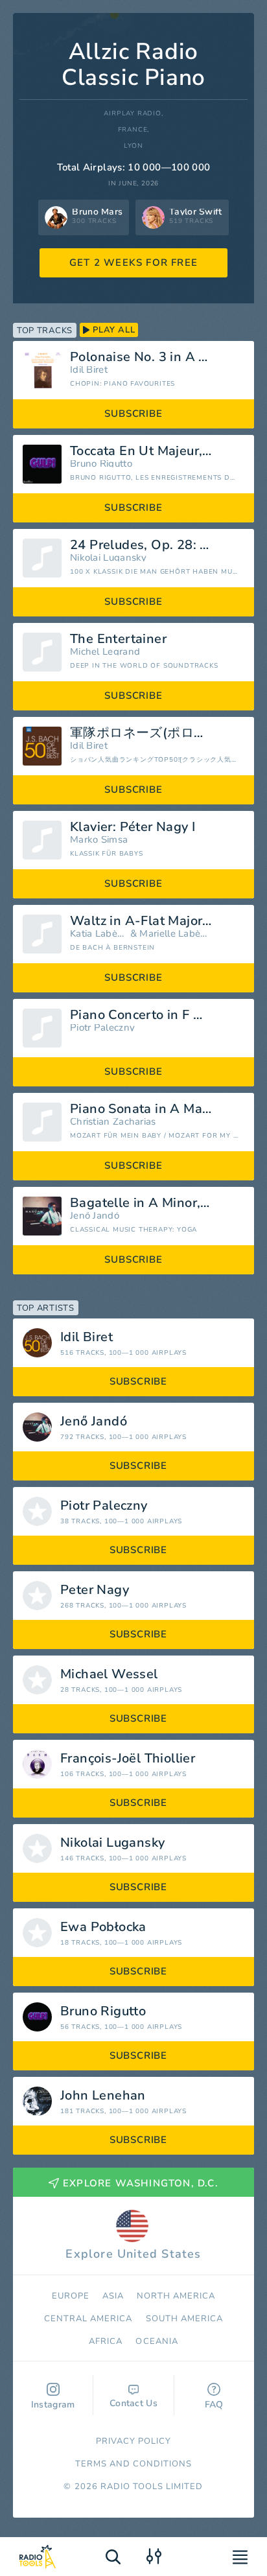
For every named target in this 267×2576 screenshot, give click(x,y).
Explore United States (133, 2254)
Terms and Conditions (134, 2464)
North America (176, 2296)
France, (134, 130)
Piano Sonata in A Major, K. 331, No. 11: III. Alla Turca (157, 1109)
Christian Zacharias (113, 1122)
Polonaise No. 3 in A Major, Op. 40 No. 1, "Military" (157, 357)
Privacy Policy (134, 2441)
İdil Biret (89, 370)
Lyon (133, 146)
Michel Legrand (105, 652)
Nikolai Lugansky (109, 558)
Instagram (53, 2405)
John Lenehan (103, 2096)
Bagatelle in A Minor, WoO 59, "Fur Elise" (157, 1203)
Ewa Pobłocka (103, 1927)
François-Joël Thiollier (128, 1759)
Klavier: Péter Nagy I (133, 827)
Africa (106, 2341)
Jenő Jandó (95, 1216)
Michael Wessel (109, 1674)
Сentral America (88, 2319)
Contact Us (133, 2403)
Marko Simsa (99, 840)
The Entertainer (118, 639)
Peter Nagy (95, 1590)
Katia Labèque (99, 934)
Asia (113, 2296)
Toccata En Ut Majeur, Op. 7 (155, 451)
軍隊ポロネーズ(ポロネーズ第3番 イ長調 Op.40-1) (157, 733)
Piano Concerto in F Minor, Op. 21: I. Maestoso (157, 1015)
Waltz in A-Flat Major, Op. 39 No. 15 (157, 921)
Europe (71, 2296)
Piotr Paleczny (102, 1028)
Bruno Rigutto (101, 464)
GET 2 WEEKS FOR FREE (133, 263)
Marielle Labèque (174, 934)
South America (185, 2319)
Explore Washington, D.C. (141, 2183)
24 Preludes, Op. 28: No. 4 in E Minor (157, 545)
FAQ (214, 2405)
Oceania (157, 2341)
